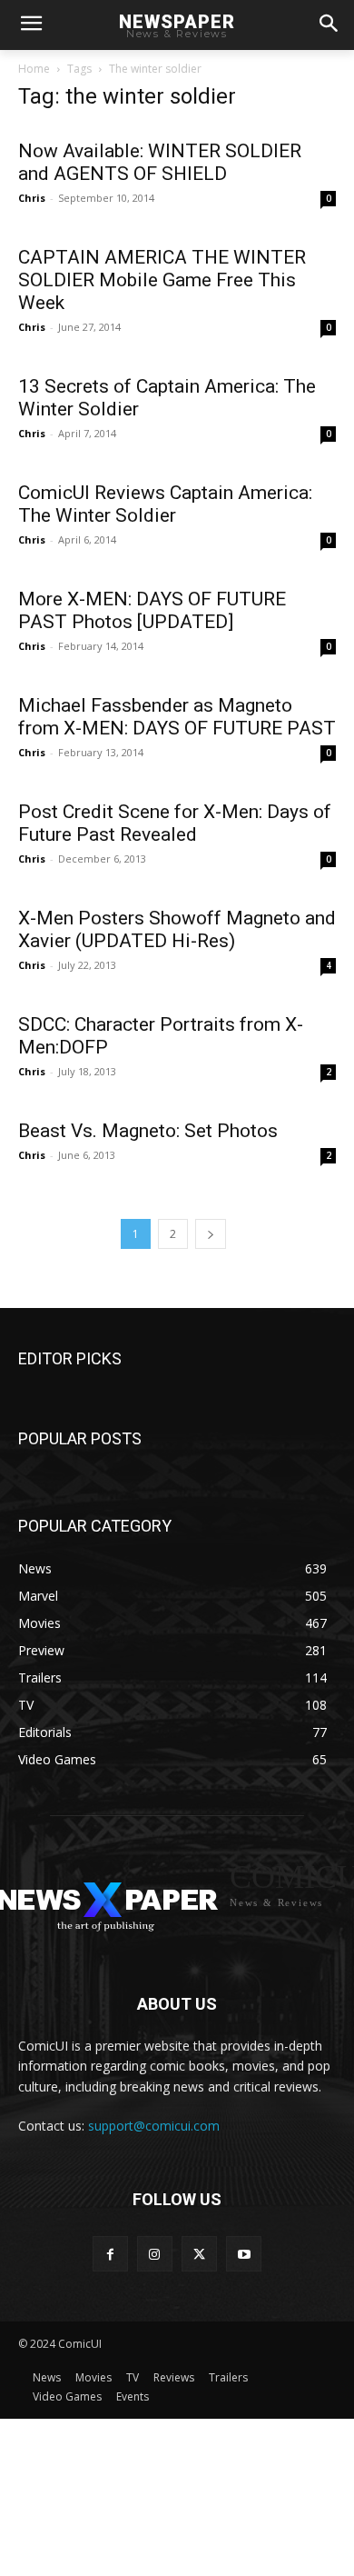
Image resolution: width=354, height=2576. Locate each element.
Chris (32, 198)
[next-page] (211, 1234)
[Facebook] (110, 2254)
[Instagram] (155, 2254)
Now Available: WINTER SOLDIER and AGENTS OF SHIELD (160, 162)
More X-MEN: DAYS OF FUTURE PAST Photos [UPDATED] (152, 610)
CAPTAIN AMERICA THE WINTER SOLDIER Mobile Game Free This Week (162, 280)
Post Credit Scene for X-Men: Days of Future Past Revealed (175, 823)
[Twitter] (199, 2254)
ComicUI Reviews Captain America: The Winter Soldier (165, 504)
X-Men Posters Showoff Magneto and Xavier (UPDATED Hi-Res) (177, 929)
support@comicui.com (154, 2126)
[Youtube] (244, 2254)
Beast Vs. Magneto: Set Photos (148, 1131)
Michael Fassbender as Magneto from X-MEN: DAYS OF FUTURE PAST (177, 717)
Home (34, 69)
